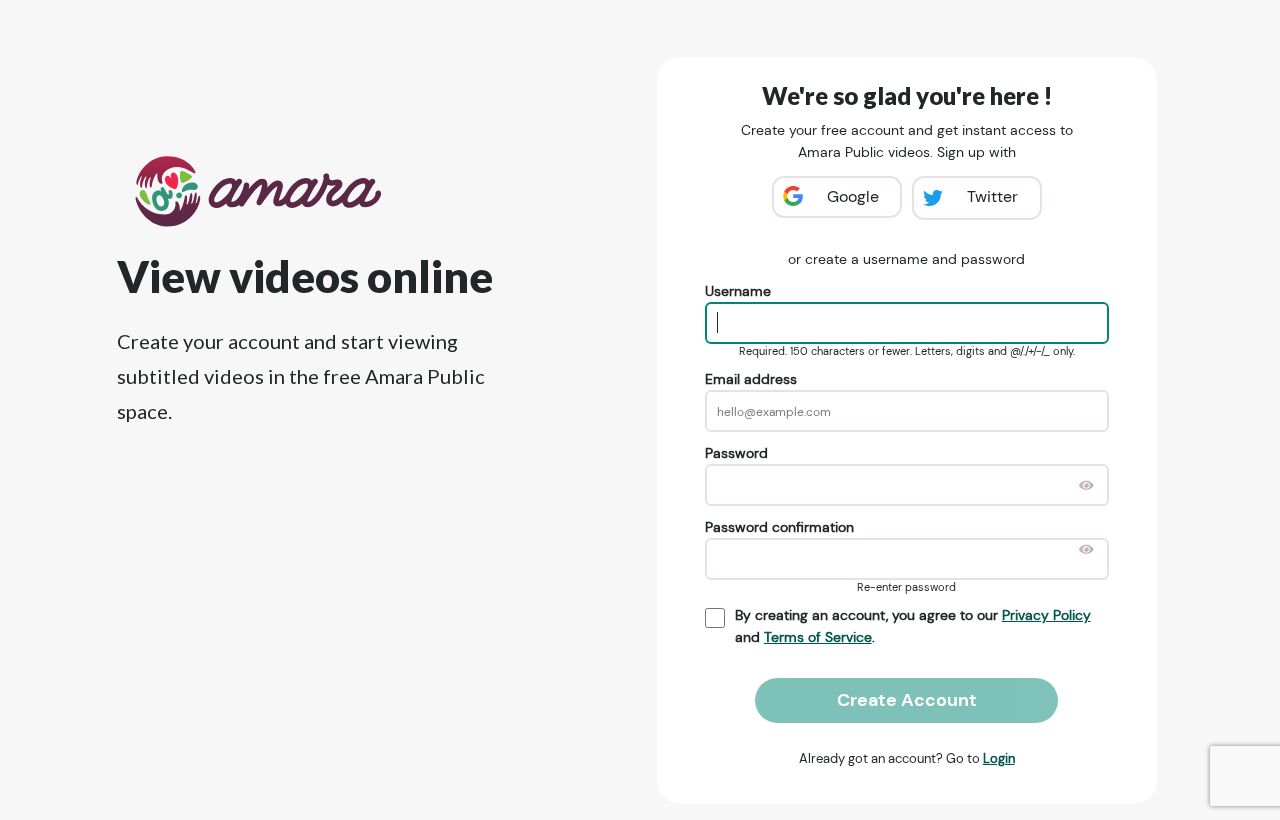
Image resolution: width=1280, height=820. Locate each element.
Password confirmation (779, 527)
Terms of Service (818, 637)
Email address (751, 379)
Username (738, 291)
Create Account (907, 700)
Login (999, 758)
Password (736, 453)
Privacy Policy (1046, 615)
